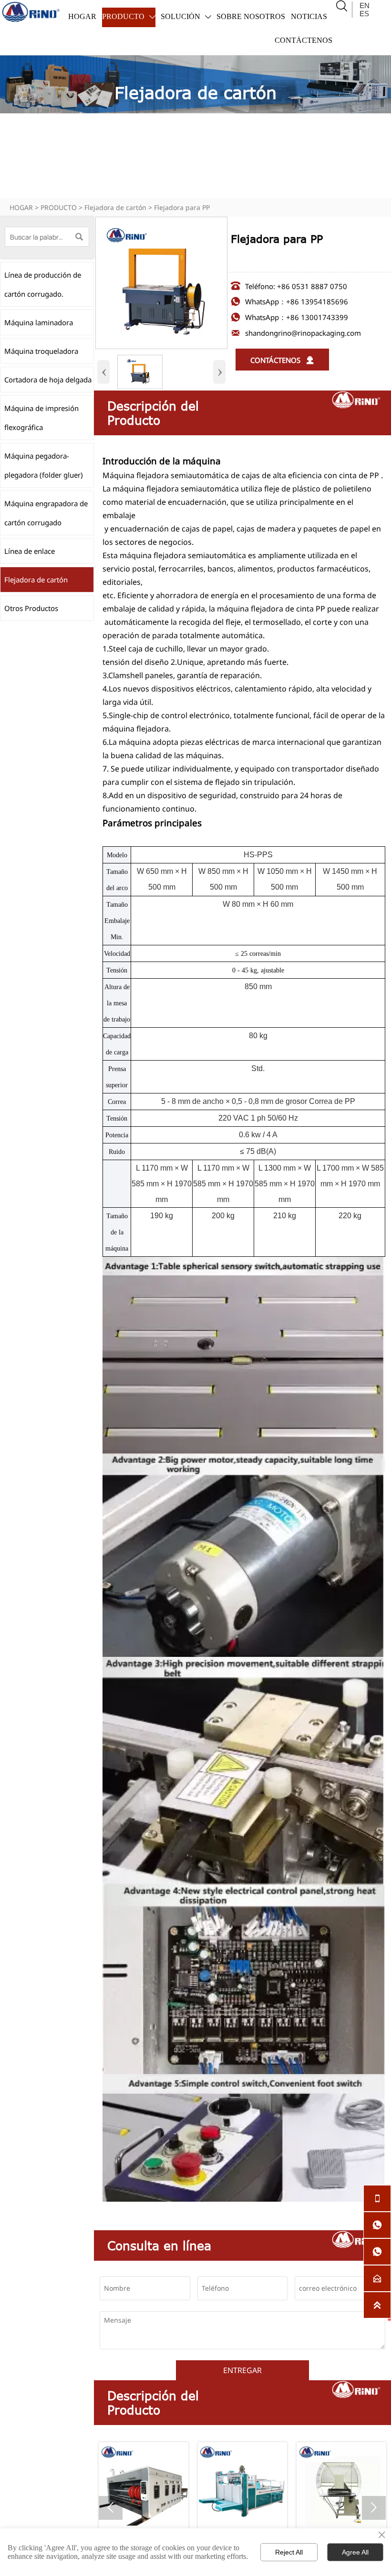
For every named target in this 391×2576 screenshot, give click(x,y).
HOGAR (21, 207)
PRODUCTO (59, 207)
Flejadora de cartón (115, 207)
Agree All (355, 2552)
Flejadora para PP (182, 207)
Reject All (289, 2552)
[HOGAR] (31, 12)
